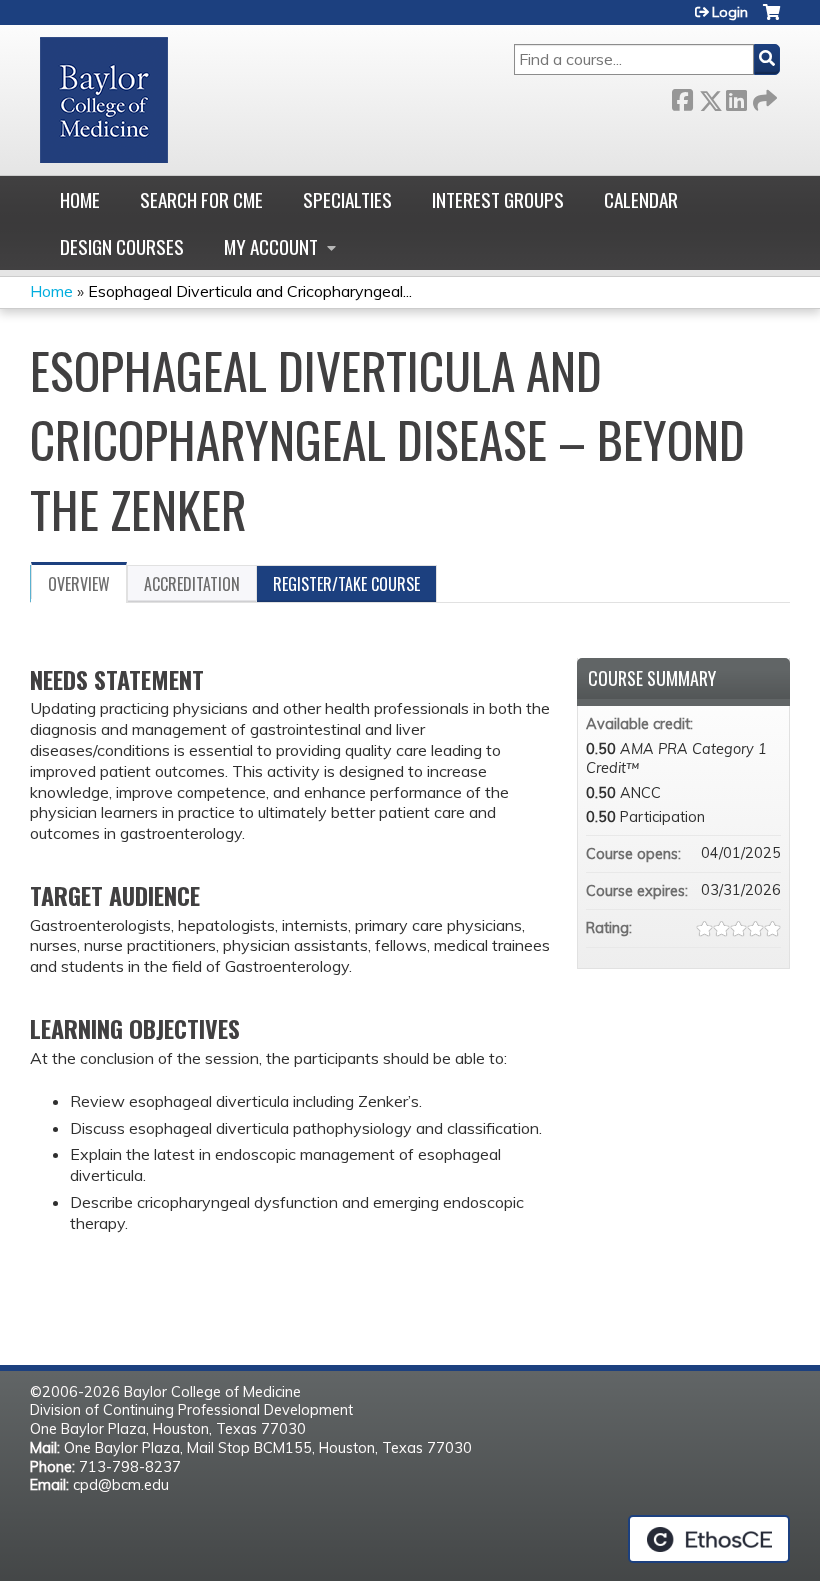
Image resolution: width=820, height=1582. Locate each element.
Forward (763, 96)
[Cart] (771, 19)
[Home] (104, 100)
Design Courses (122, 246)
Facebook (682, 96)
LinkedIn (736, 96)
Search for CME (201, 199)
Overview (79, 584)
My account (271, 246)
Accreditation (192, 584)
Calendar (641, 199)
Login (730, 12)
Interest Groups (498, 199)
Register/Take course (346, 584)
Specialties (347, 199)
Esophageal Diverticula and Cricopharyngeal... (250, 291)
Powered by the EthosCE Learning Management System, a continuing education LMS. (709, 1539)
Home (80, 199)
